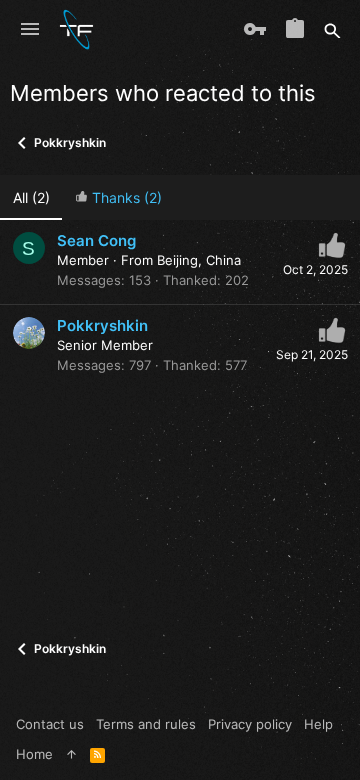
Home (34, 754)
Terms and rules (146, 724)
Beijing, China (199, 260)
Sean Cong (96, 240)
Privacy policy (250, 724)
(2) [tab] (31, 197)
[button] (30, 30)
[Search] (332, 30)
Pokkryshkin (102, 325)
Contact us (50, 724)
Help (318, 724)
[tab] (118, 197)
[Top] (71, 754)
